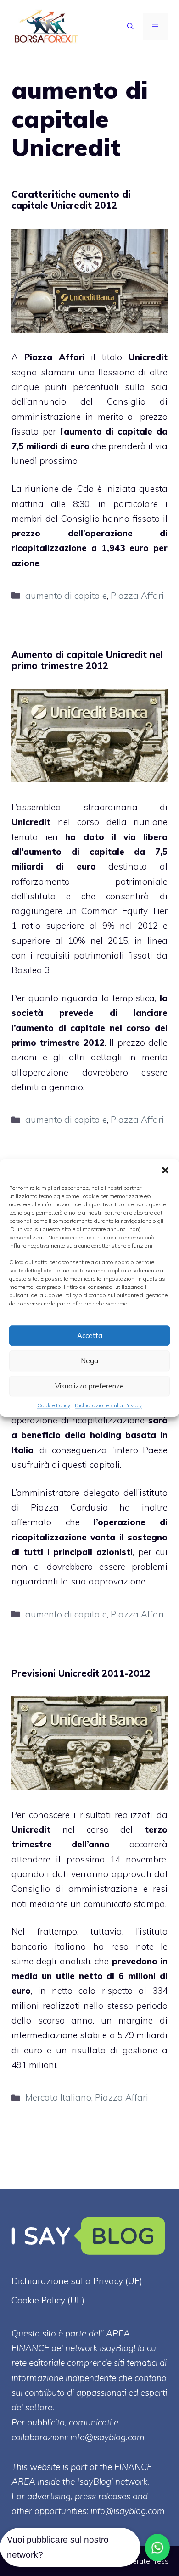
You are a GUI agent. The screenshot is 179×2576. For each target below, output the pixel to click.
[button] (165, 1170)
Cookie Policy (54, 1405)
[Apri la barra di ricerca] (130, 27)
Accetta (90, 1335)
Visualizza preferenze (89, 1386)
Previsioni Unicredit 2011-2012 (81, 1673)
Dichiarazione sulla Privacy (108, 1405)
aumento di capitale (108, 431)
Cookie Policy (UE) (48, 2300)
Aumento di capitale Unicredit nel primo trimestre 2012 (87, 660)
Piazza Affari (137, 596)
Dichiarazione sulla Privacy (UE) (77, 2281)
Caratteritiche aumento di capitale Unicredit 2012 (71, 200)
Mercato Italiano (58, 2097)
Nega (89, 1361)
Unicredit (148, 357)
